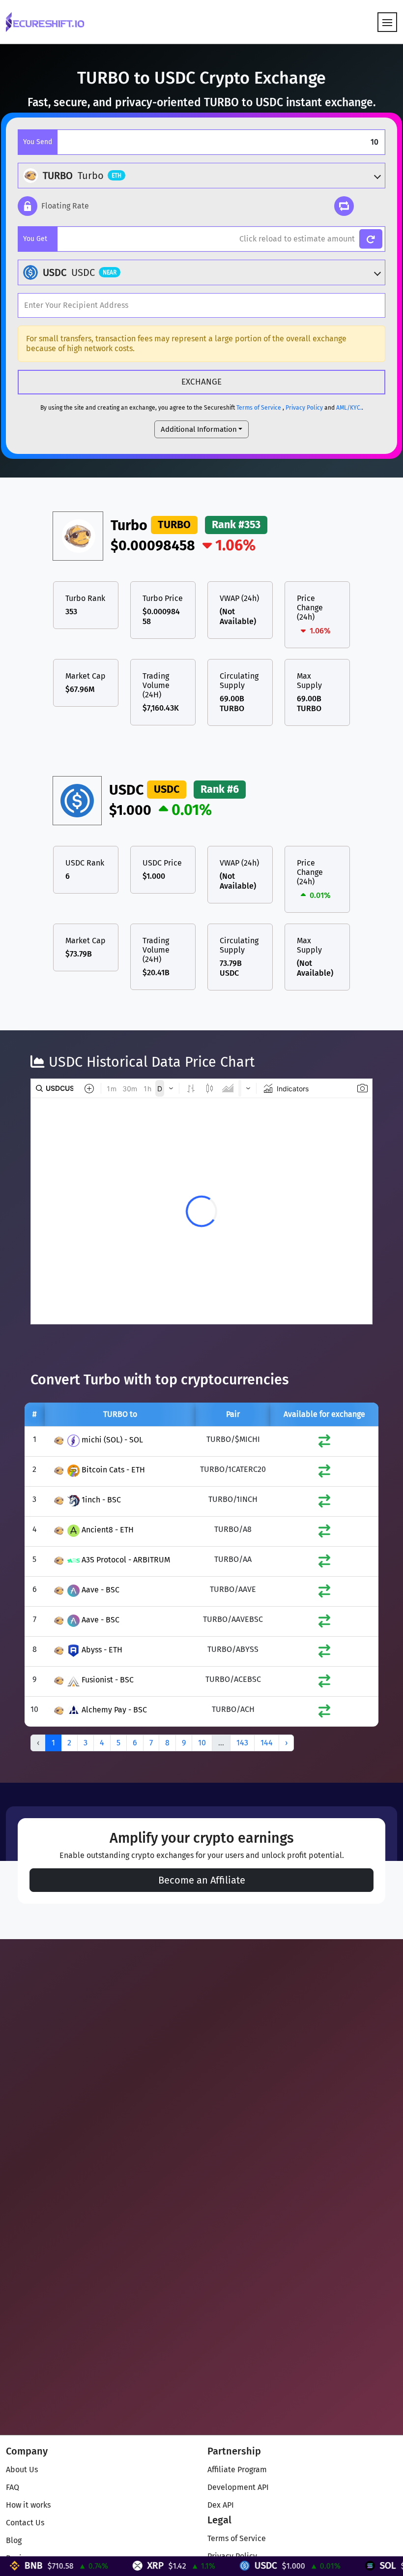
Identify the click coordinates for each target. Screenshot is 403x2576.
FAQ (13, 2487)
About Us (22, 2470)
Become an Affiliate (202, 1880)
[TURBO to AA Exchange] (324, 1563)
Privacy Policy (304, 408)
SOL (342, 2565)
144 (267, 1743)
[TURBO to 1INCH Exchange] (324, 1503)
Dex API (221, 2505)
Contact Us (25, 2523)
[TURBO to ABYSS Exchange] (324, 1653)
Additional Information (199, 429)
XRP (110, 2565)
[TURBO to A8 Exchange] (324, 1533)
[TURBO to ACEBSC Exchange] (324, 1683)
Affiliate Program (237, 2470)
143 (242, 1743)
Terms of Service (259, 408)
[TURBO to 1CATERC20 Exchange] (324, 1473)
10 (202, 1743)
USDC (220, 2565)
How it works (28, 2505)
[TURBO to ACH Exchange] (324, 1713)
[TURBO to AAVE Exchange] (324, 1593)
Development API (238, 2487)
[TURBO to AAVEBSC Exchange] (324, 1623)
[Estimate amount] (371, 239)
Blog (14, 2540)
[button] (53, 206)
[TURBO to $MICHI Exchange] (324, 1443)
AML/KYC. (349, 408)
